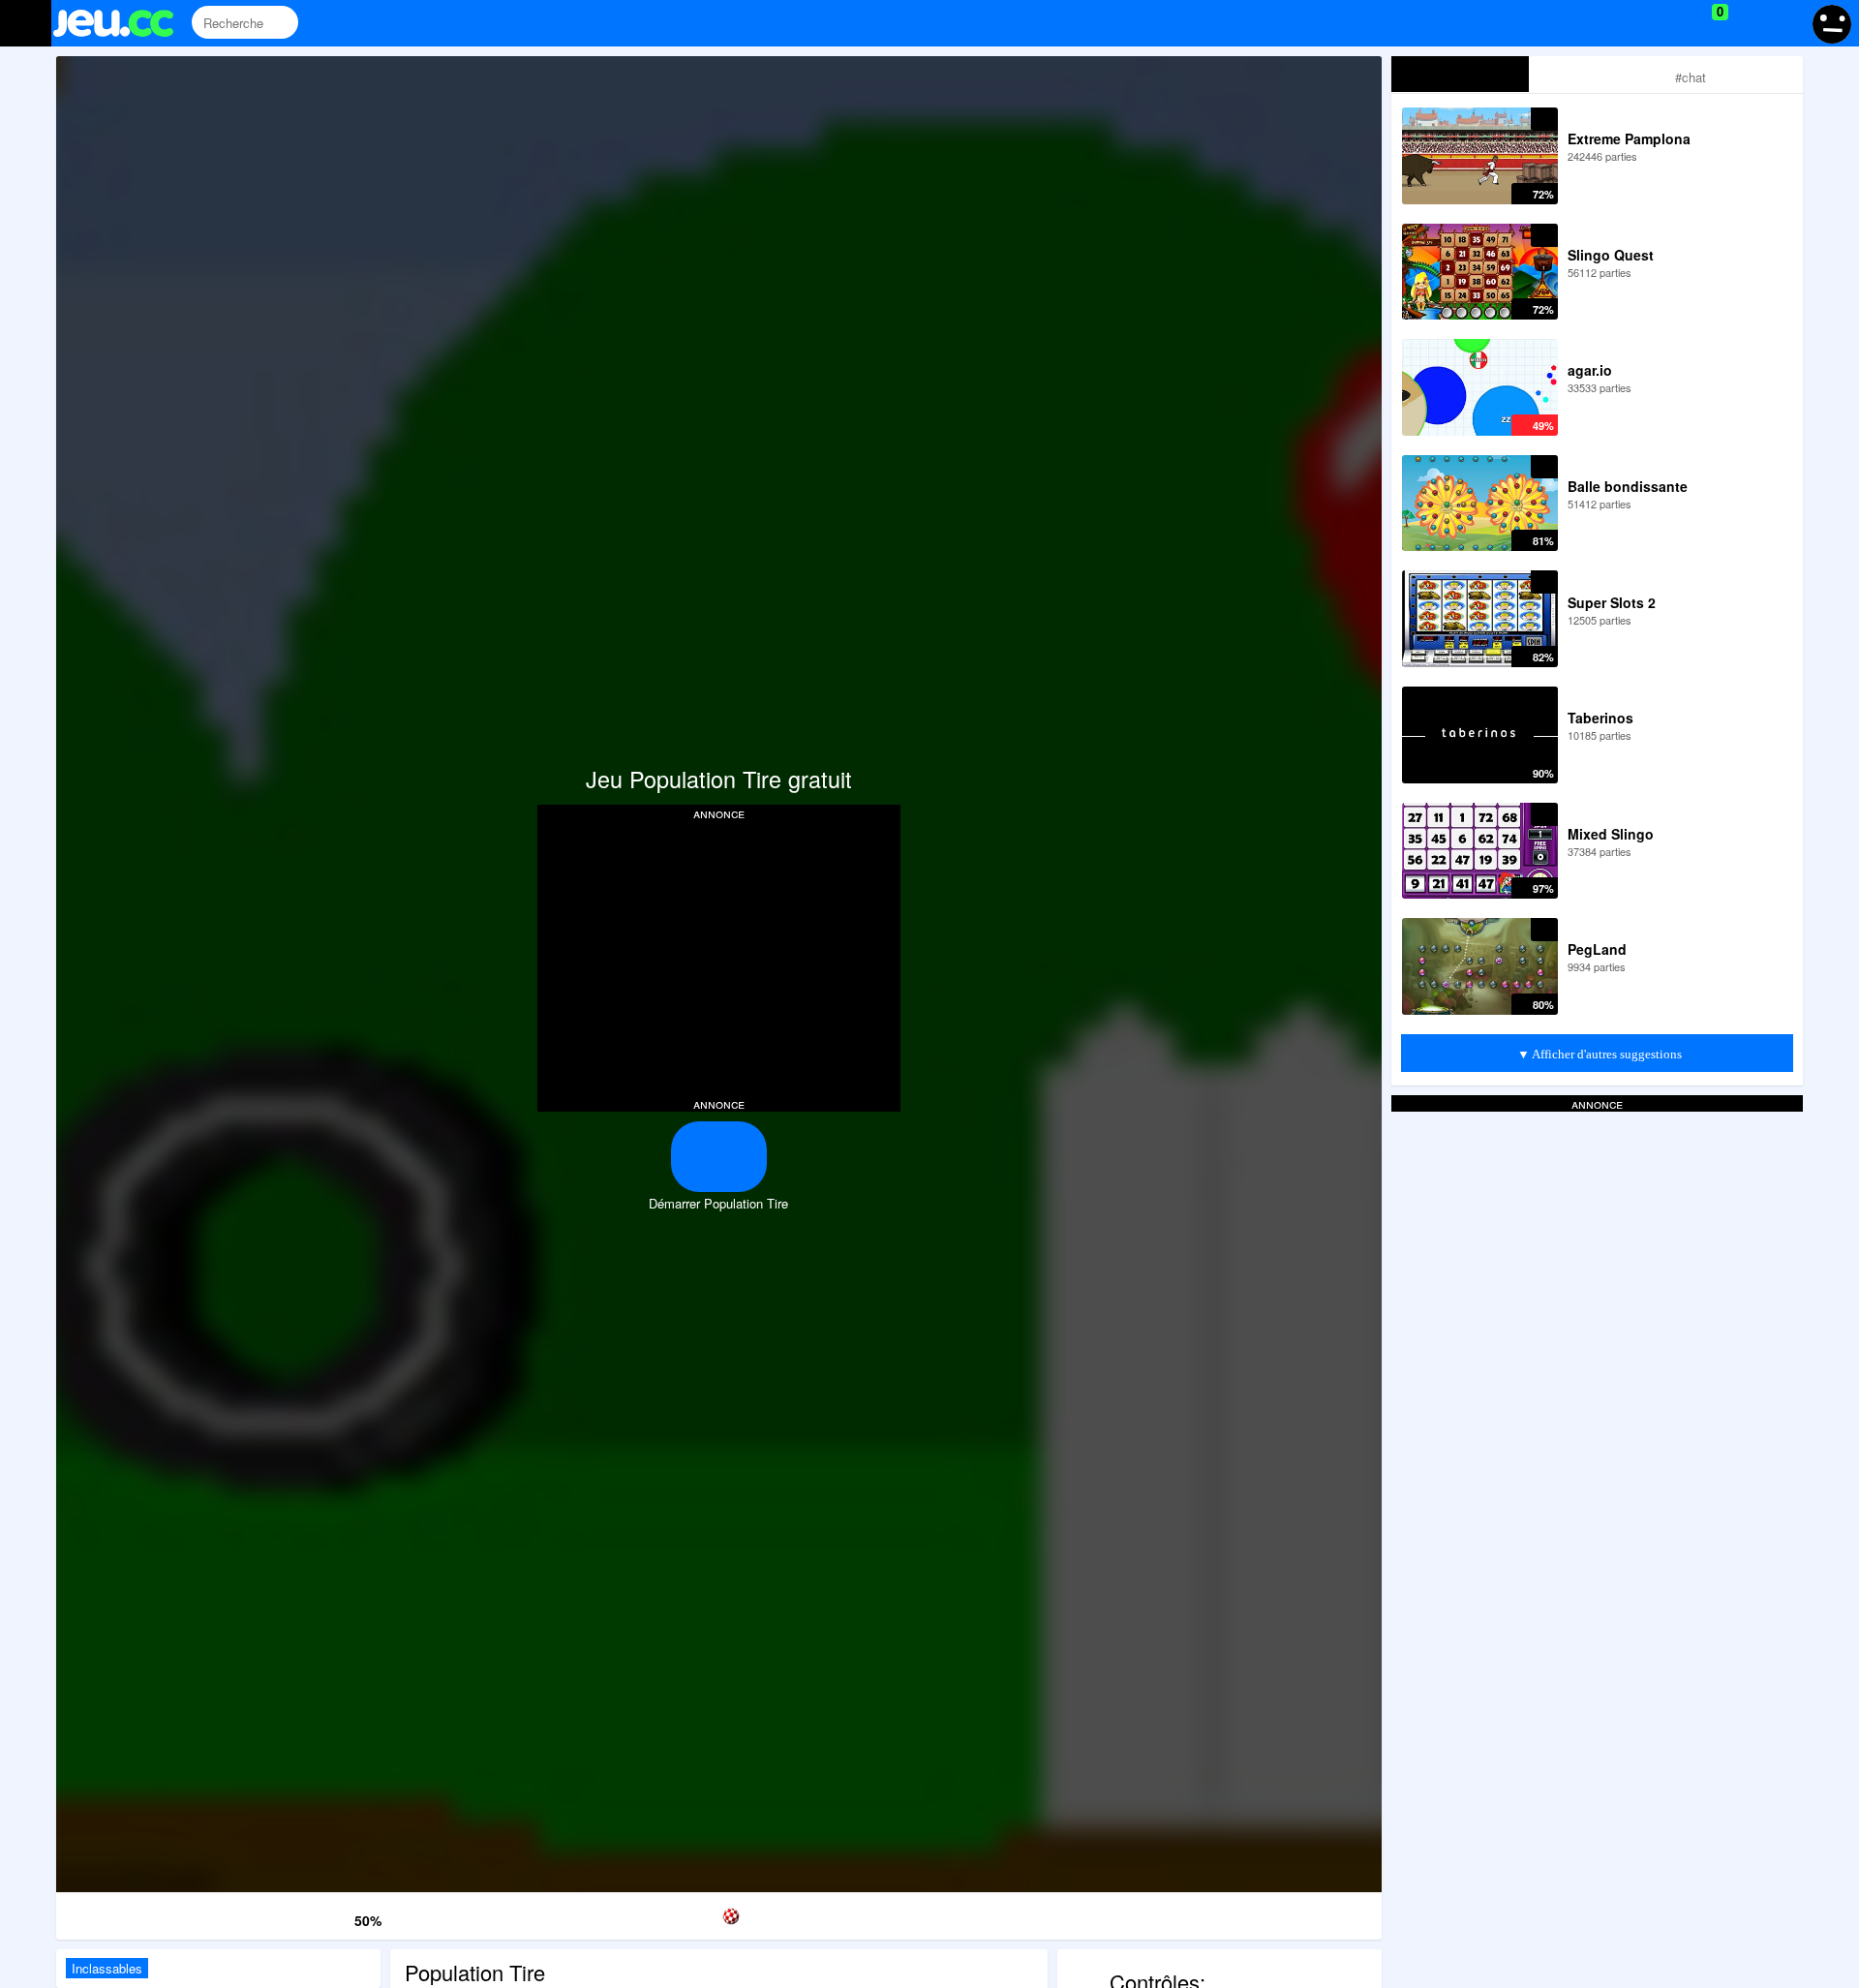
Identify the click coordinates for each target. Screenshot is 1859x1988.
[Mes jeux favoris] (1672, 23)
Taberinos (1600, 718)
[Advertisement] (718, 957)
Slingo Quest (1611, 255)
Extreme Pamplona (1629, 138)
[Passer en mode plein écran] (1287, 1913)
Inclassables (107, 1968)
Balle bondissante (1628, 486)
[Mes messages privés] (1748, 23)
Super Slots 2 (1612, 602)
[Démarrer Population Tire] (719, 1157)
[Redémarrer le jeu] (151, 1913)
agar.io (1590, 370)
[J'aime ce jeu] (306, 1917)
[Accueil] (122, 23)
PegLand (1597, 949)
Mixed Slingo (1611, 834)
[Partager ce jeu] (908, 1913)
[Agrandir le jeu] (1098, 1913)
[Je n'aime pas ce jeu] (336, 1916)
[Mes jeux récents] (1632, 23)
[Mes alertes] (1785, 23)
